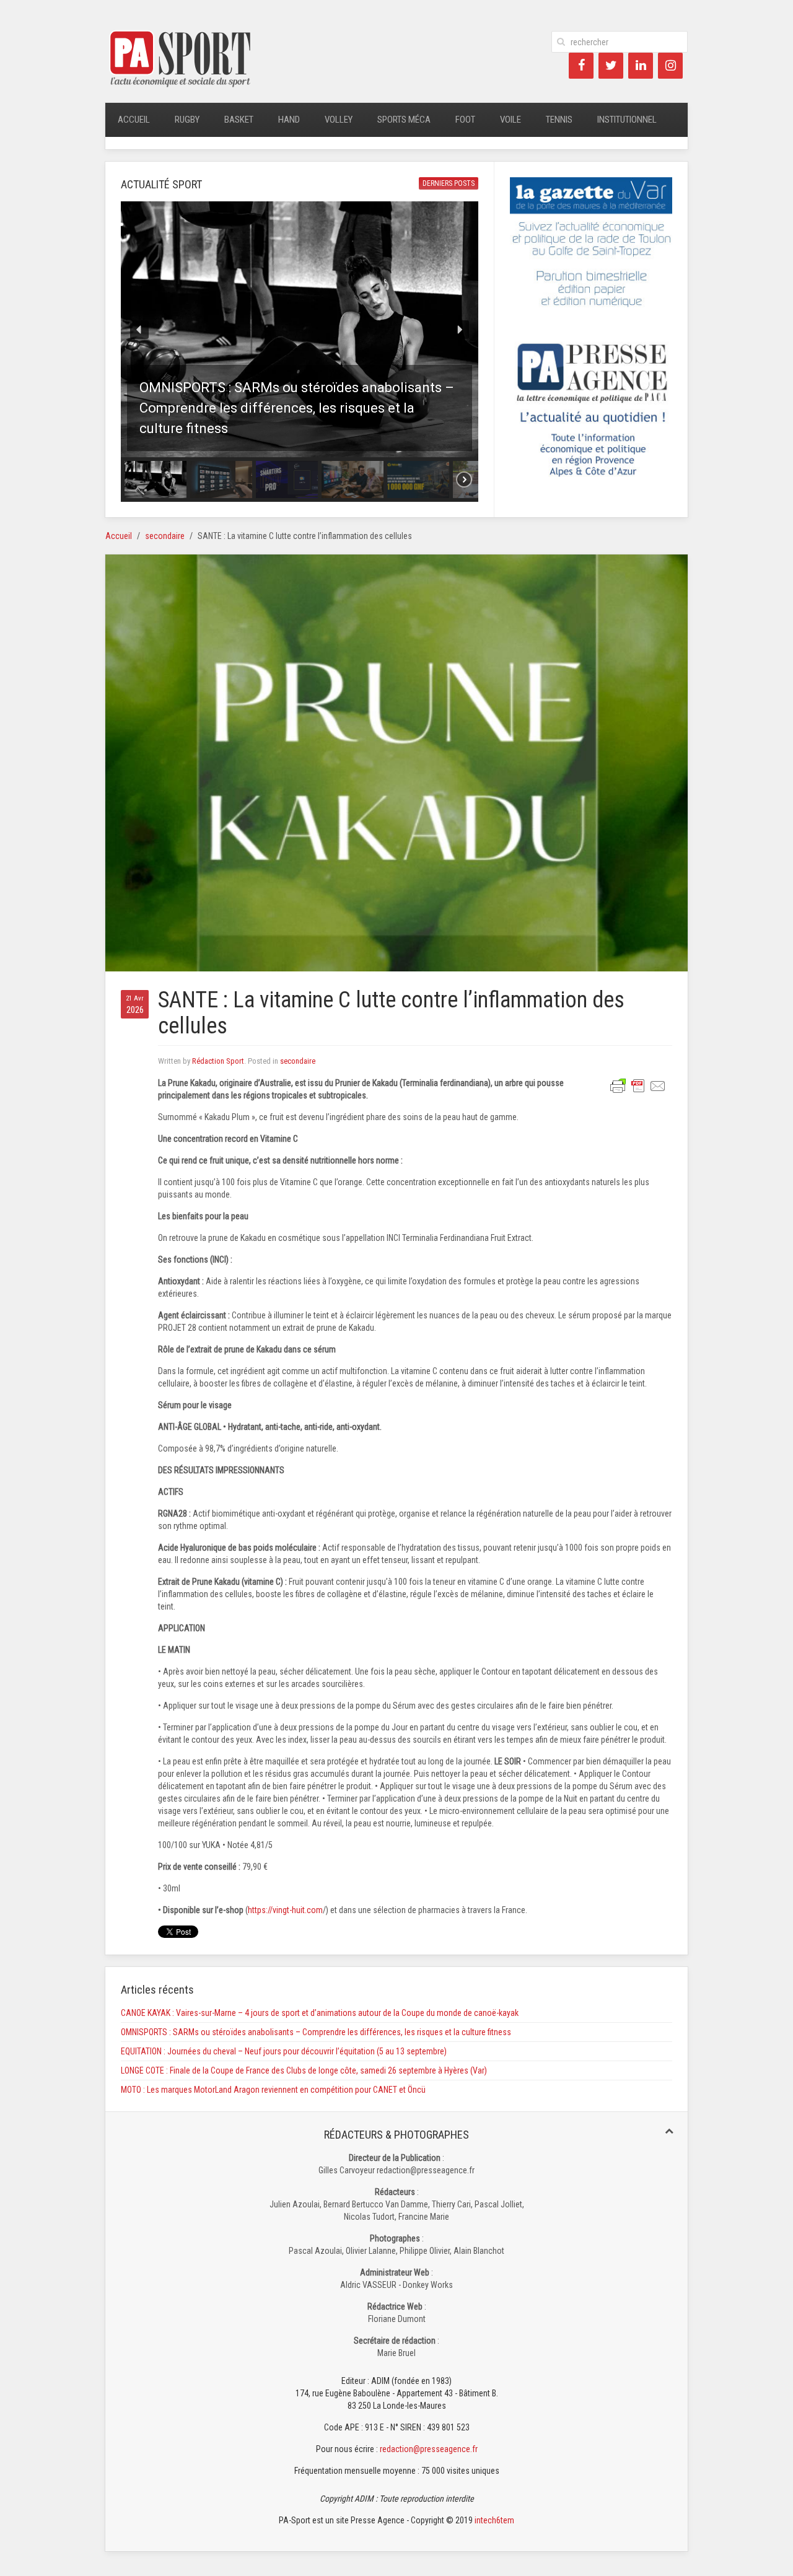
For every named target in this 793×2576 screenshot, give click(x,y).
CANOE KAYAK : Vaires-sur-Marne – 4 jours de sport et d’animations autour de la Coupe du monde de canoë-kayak (320, 2013)
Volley (339, 120)
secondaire (165, 536)
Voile (510, 120)
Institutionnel (627, 120)
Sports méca (404, 120)
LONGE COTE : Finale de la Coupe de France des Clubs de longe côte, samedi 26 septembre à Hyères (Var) (304, 2070)
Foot (465, 120)
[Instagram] (670, 66)
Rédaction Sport (218, 1061)
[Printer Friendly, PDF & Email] (638, 1085)
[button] (300, 329)
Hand (289, 120)
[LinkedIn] (641, 66)
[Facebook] (581, 66)
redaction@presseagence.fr (429, 2449)
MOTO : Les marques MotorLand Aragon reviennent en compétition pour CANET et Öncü (273, 2090)
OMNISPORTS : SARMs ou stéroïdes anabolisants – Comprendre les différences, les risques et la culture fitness (316, 2032)
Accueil (134, 120)
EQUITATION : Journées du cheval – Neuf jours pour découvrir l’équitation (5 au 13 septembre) (284, 2051)
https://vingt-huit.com (285, 1910)
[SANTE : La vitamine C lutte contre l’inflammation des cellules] (396, 762)
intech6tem (494, 2520)
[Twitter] (611, 66)
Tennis (559, 120)
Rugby (187, 120)
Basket (239, 120)
